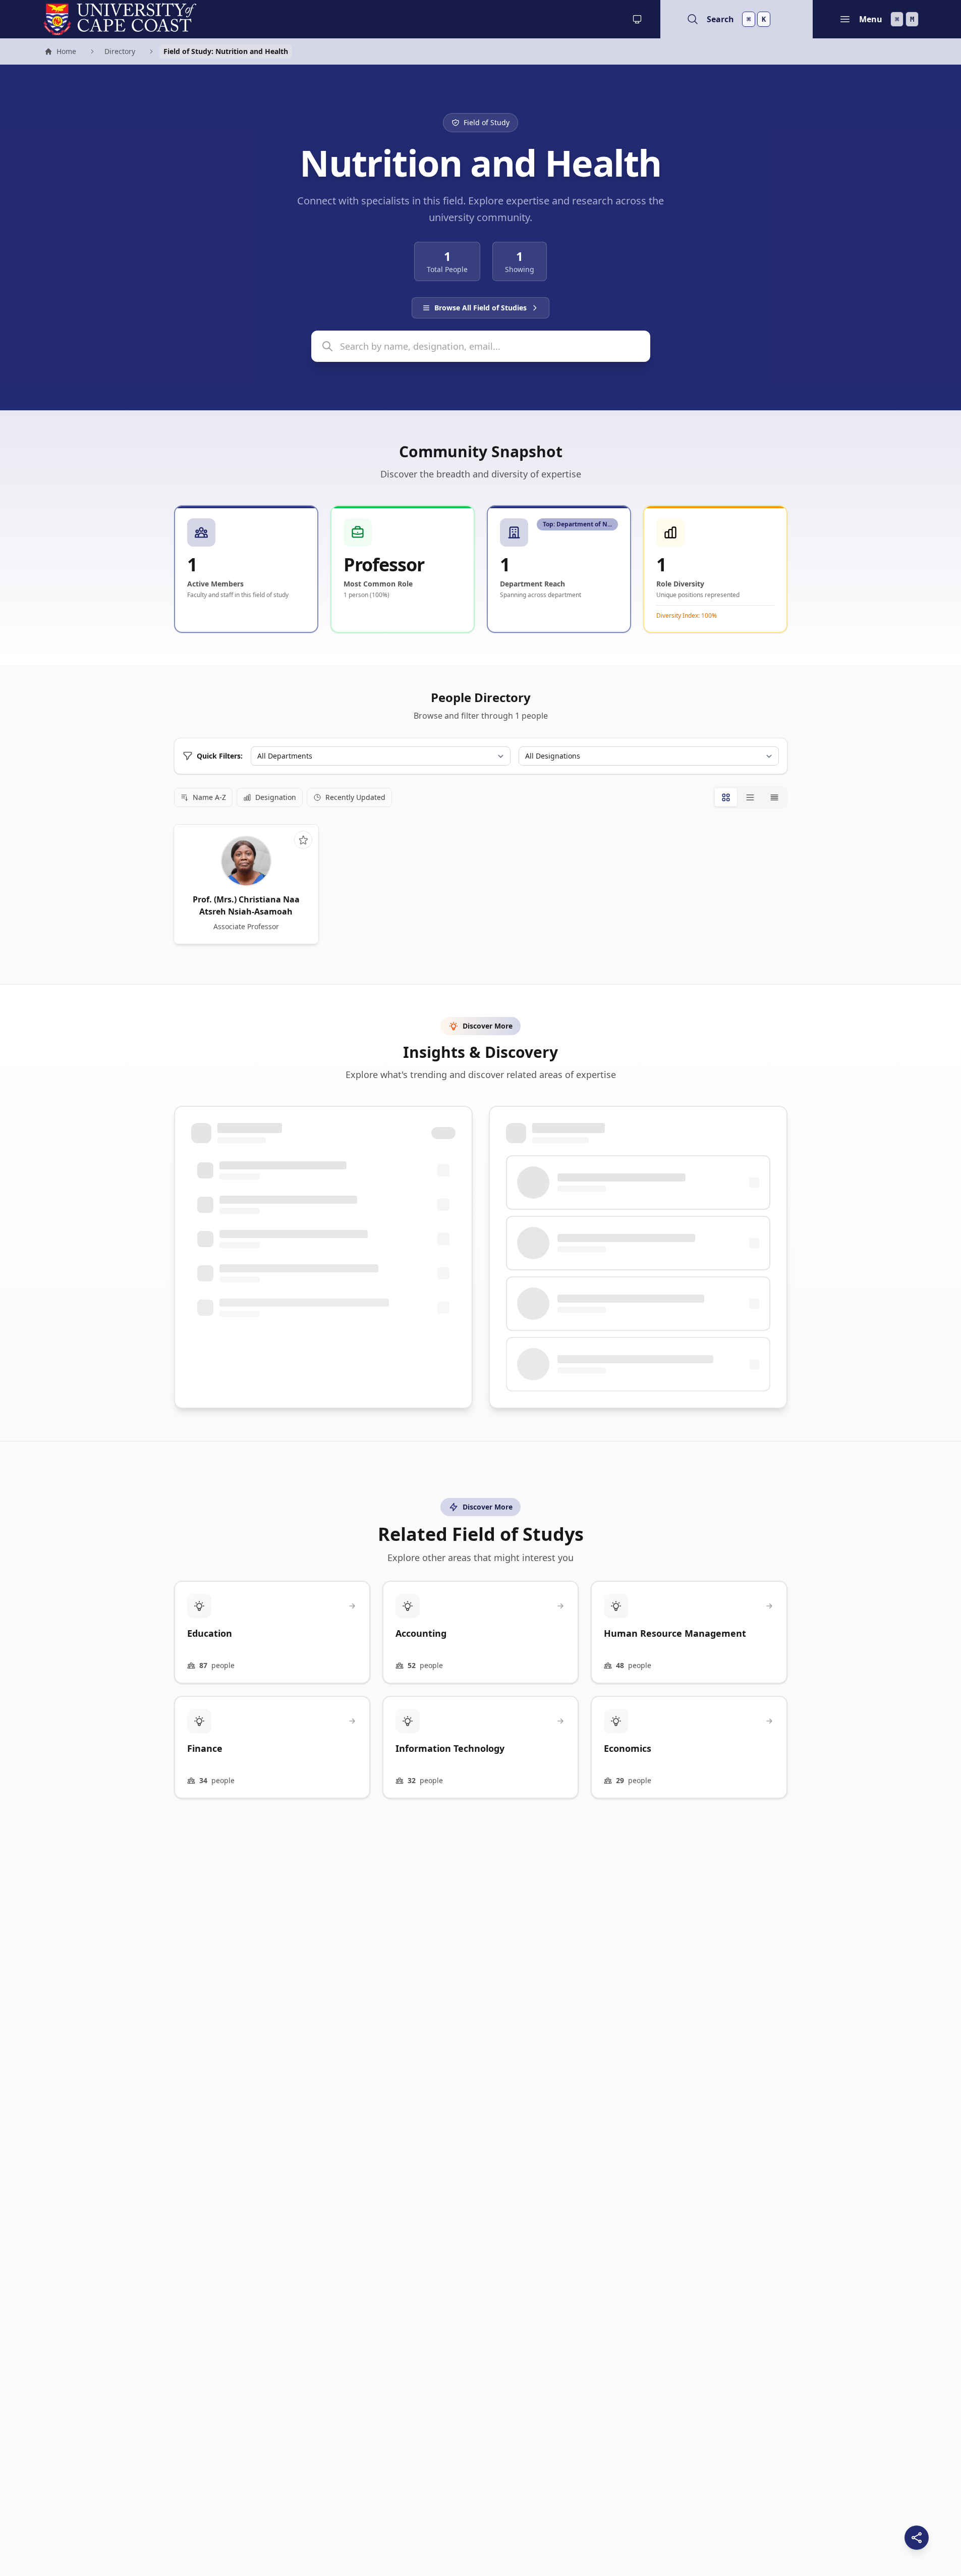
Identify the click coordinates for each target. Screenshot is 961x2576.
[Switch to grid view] (726, 797)
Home (60, 52)
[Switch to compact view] (774, 797)
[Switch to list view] (750, 797)
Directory (120, 51)
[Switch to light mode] (637, 19)
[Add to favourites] (303, 840)
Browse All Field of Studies (480, 308)
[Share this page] (917, 2538)
